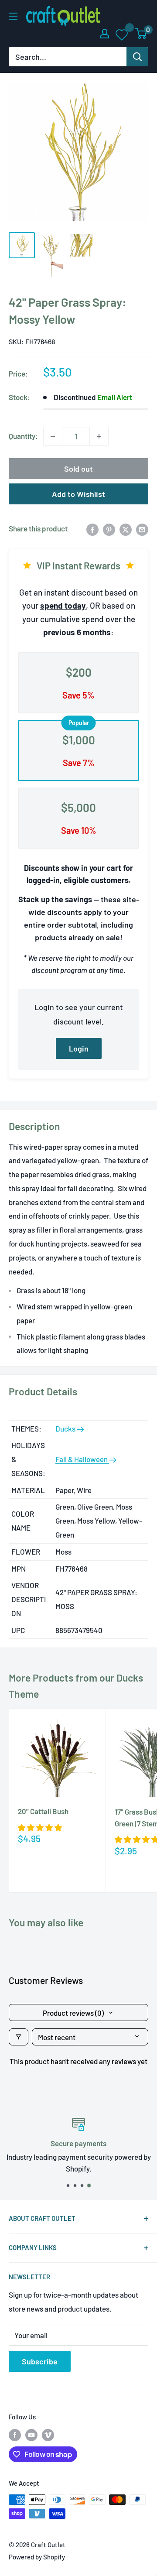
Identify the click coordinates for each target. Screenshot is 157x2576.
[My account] (105, 34)
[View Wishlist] (122, 34)
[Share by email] (142, 529)
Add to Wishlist (78, 494)
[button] (40, 1827)
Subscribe (40, 2361)
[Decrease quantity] (53, 436)
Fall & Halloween (82, 1459)
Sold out (78, 469)
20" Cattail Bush (43, 1811)
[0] (141, 34)
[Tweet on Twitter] (126, 529)
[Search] (137, 57)
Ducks (66, 1428)
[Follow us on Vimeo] (48, 2435)
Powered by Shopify (37, 2557)
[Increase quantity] (99, 436)
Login (79, 1048)
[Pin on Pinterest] (109, 529)
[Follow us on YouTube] (31, 2435)
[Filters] (19, 2037)
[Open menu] (13, 16)
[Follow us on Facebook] (15, 2435)
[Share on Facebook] (92, 529)
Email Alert (115, 397)
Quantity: (23, 436)
